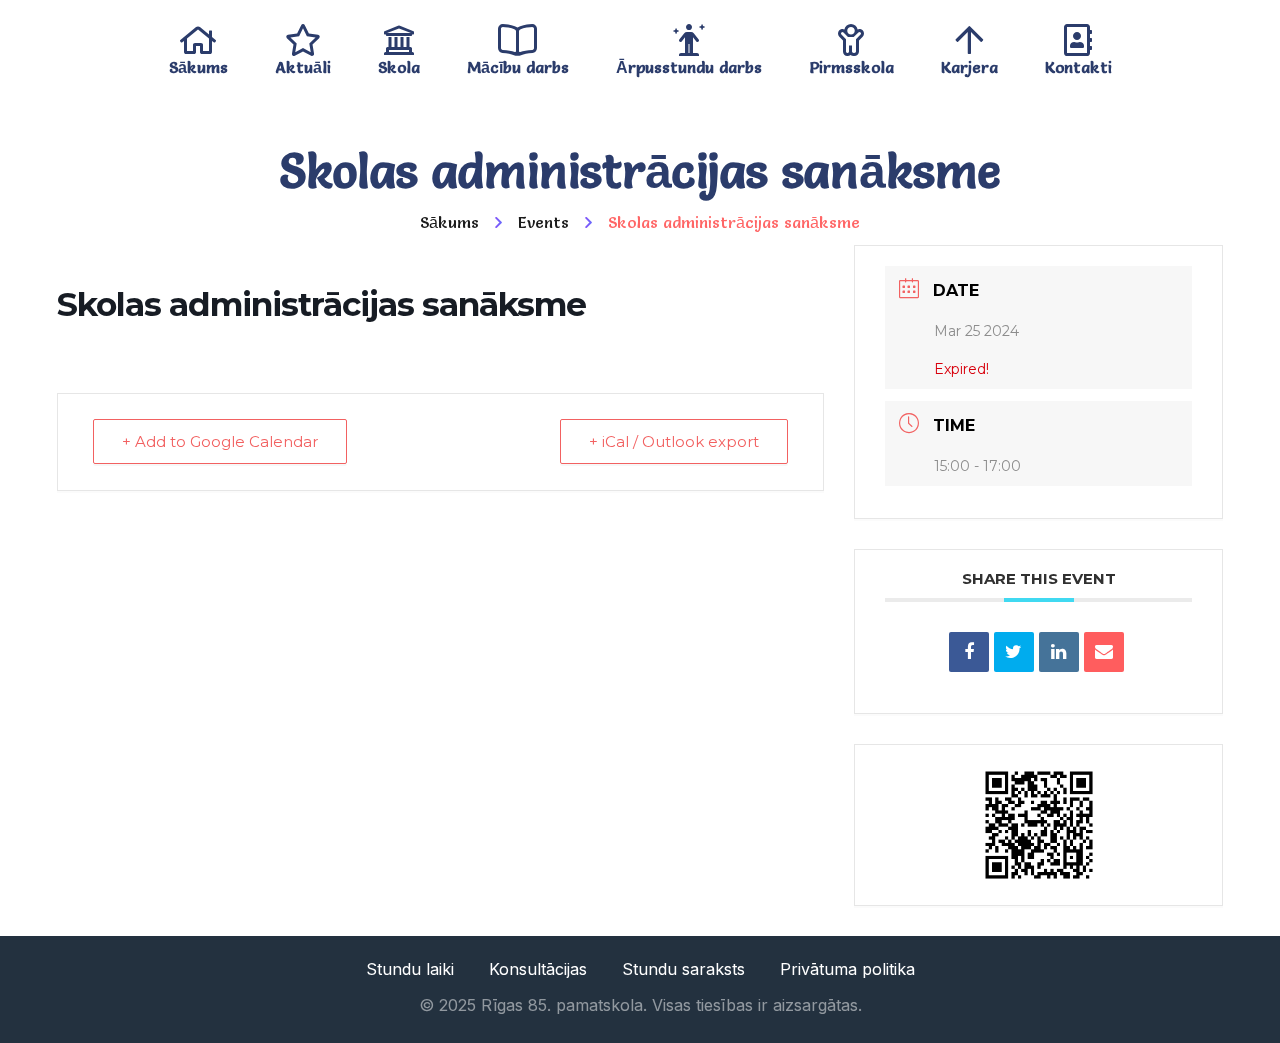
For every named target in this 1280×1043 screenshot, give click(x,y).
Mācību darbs (518, 62)
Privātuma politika (847, 969)
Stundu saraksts (683, 969)
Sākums (198, 62)
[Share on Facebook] (969, 652)
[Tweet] (1014, 652)
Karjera (969, 62)
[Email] (1104, 652)
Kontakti (1078, 62)
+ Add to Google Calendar (220, 441)
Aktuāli (303, 62)
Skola (399, 62)
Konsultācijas (538, 969)
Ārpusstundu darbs (689, 62)
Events (543, 222)
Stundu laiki (410, 969)
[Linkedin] (1059, 652)
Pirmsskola (851, 62)
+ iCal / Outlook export (674, 441)
